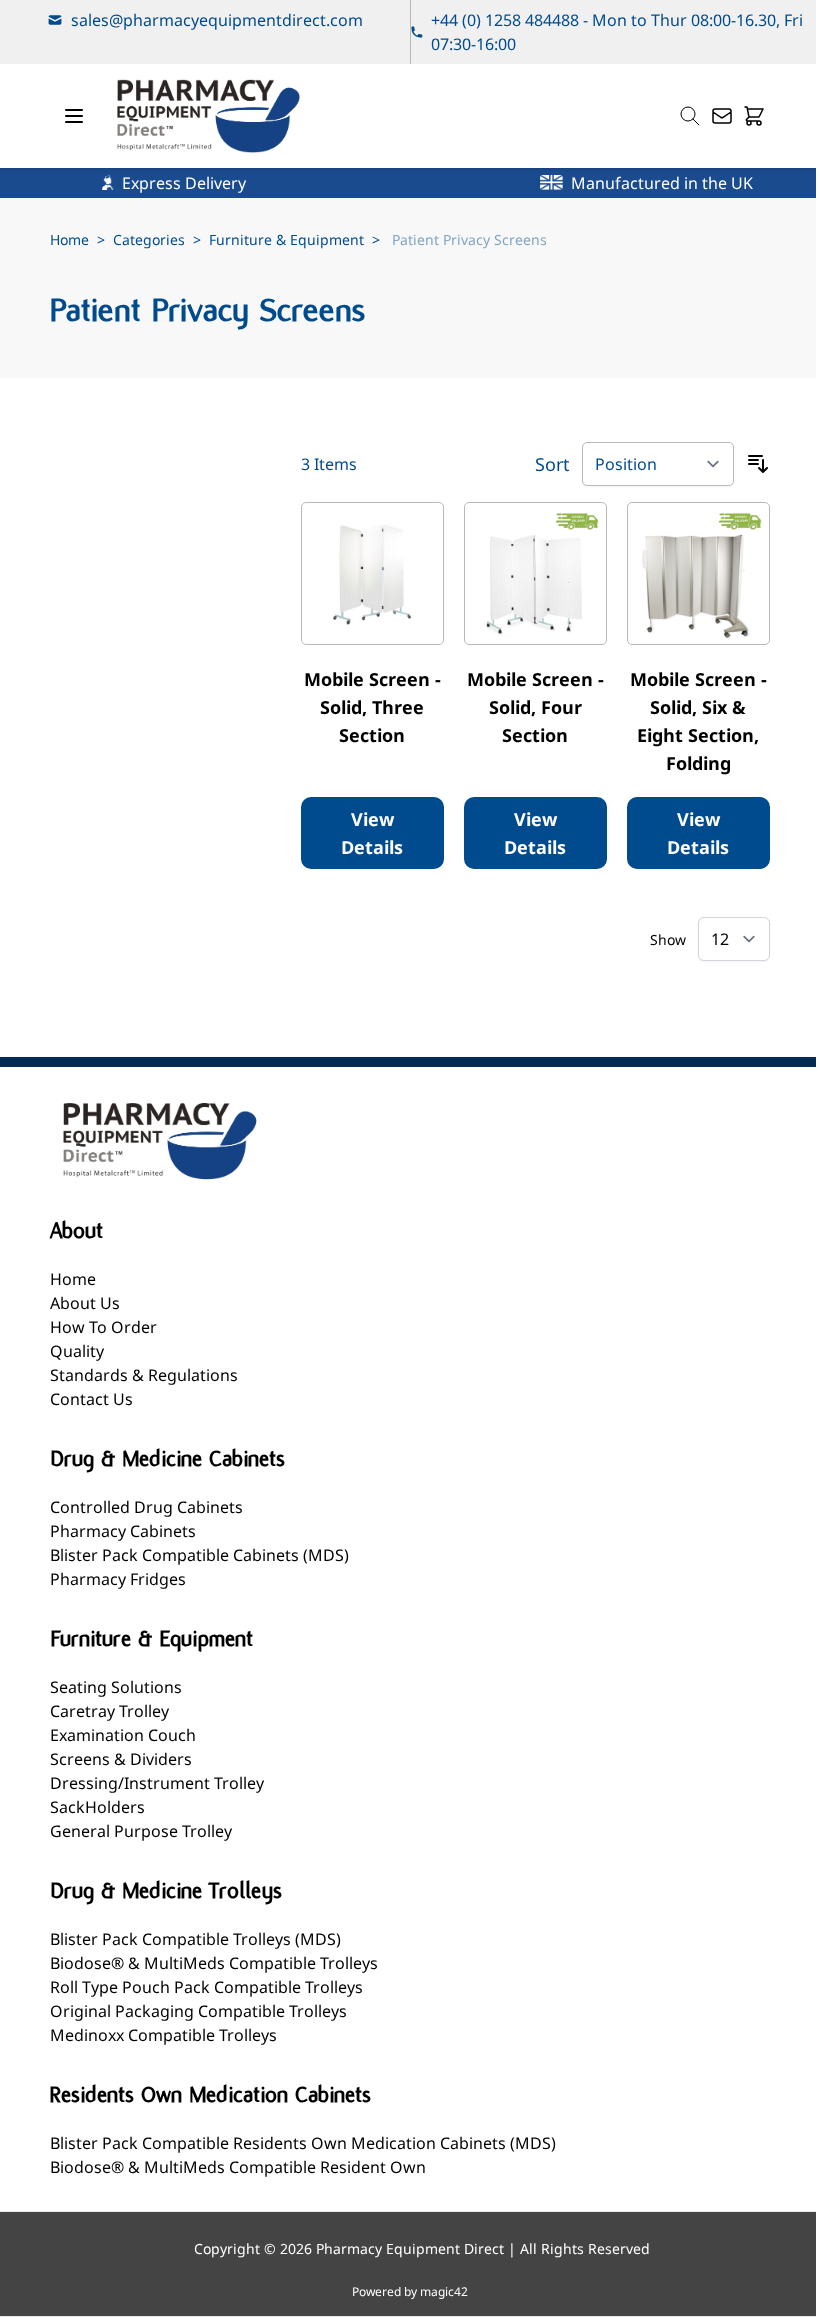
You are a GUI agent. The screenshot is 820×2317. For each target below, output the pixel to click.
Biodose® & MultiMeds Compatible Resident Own (238, 2167)
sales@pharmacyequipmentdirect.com (217, 20)
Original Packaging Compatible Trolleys (198, 2011)
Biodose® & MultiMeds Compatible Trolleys (214, 1963)
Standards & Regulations (144, 1375)
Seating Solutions (116, 1687)
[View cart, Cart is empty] (754, 116)
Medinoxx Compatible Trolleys (163, 2035)
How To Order (103, 1327)
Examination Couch (123, 1735)
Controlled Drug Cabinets (146, 1507)
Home (69, 239)
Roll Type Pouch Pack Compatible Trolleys (206, 1987)
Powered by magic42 (410, 2292)
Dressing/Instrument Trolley (157, 1783)
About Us (85, 1303)
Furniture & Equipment (286, 239)
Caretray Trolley (109, 1711)
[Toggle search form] (690, 116)
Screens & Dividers (121, 1759)
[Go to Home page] (208, 116)
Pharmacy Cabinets (123, 1531)
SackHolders (97, 1807)
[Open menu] (74, 116)
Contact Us (91, 1399)
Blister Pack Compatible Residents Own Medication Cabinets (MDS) (303, 2143)
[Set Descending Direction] (758, 464)
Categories (149, 239)
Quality (77, 1351)
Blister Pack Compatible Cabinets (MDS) (199, 1555)
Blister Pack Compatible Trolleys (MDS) (195, 1939)
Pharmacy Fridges (118, 1579)
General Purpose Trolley (141, 1831)
